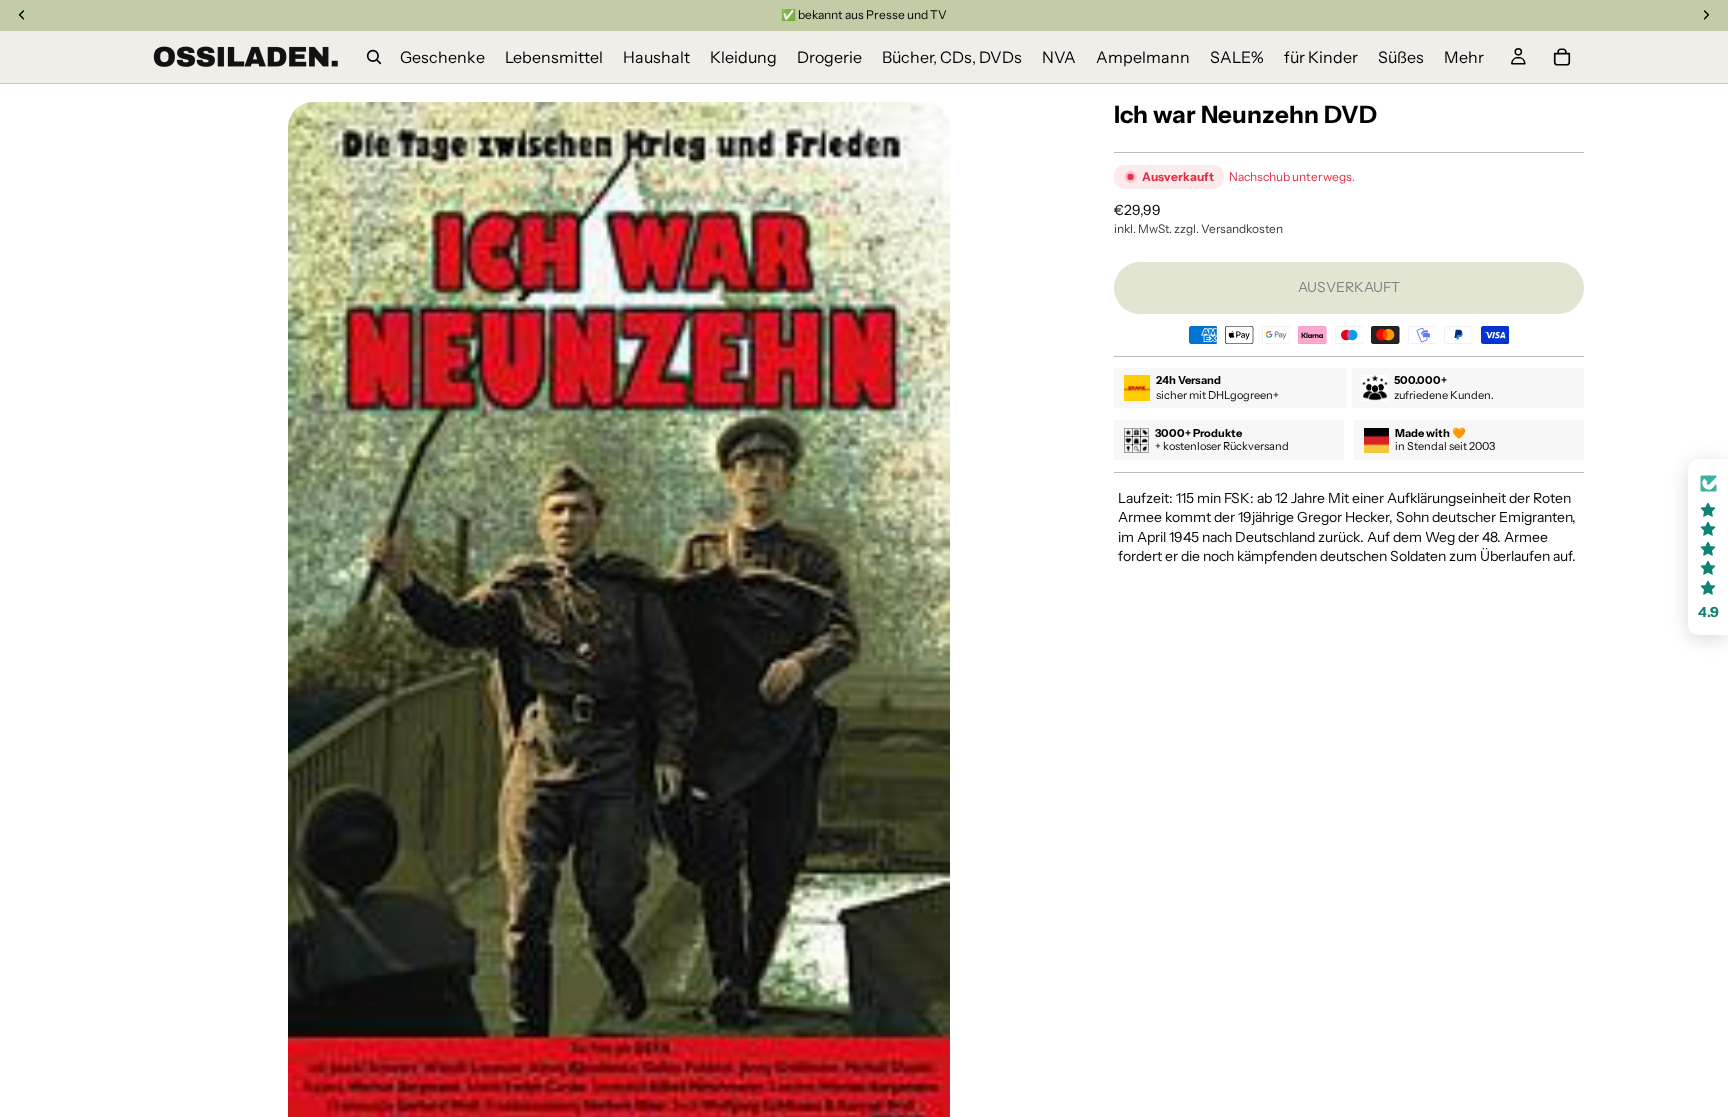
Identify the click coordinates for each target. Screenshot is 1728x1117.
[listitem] (1464, 57)
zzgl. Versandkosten (1228, 228)
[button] (1708, 547)
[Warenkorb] (1562, 57)
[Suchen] (374, 57)
